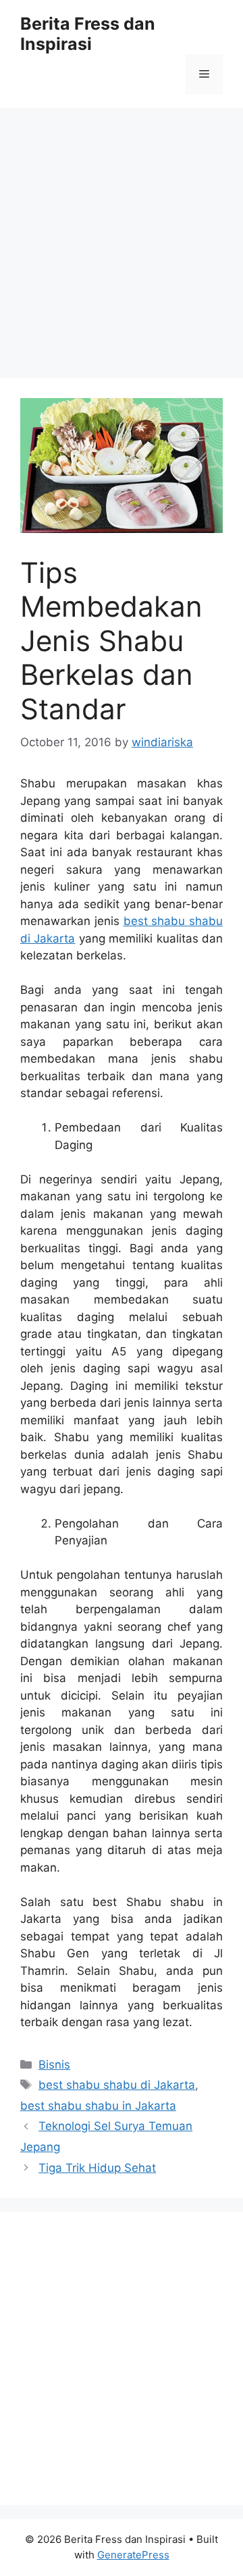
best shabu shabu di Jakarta (117, 2085)
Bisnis (54, 2065)
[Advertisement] (122, 236)
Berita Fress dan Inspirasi (88, 34)
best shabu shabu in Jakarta (98, 2106)
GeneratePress (133, 2555)
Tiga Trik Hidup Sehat (97, 2168)
